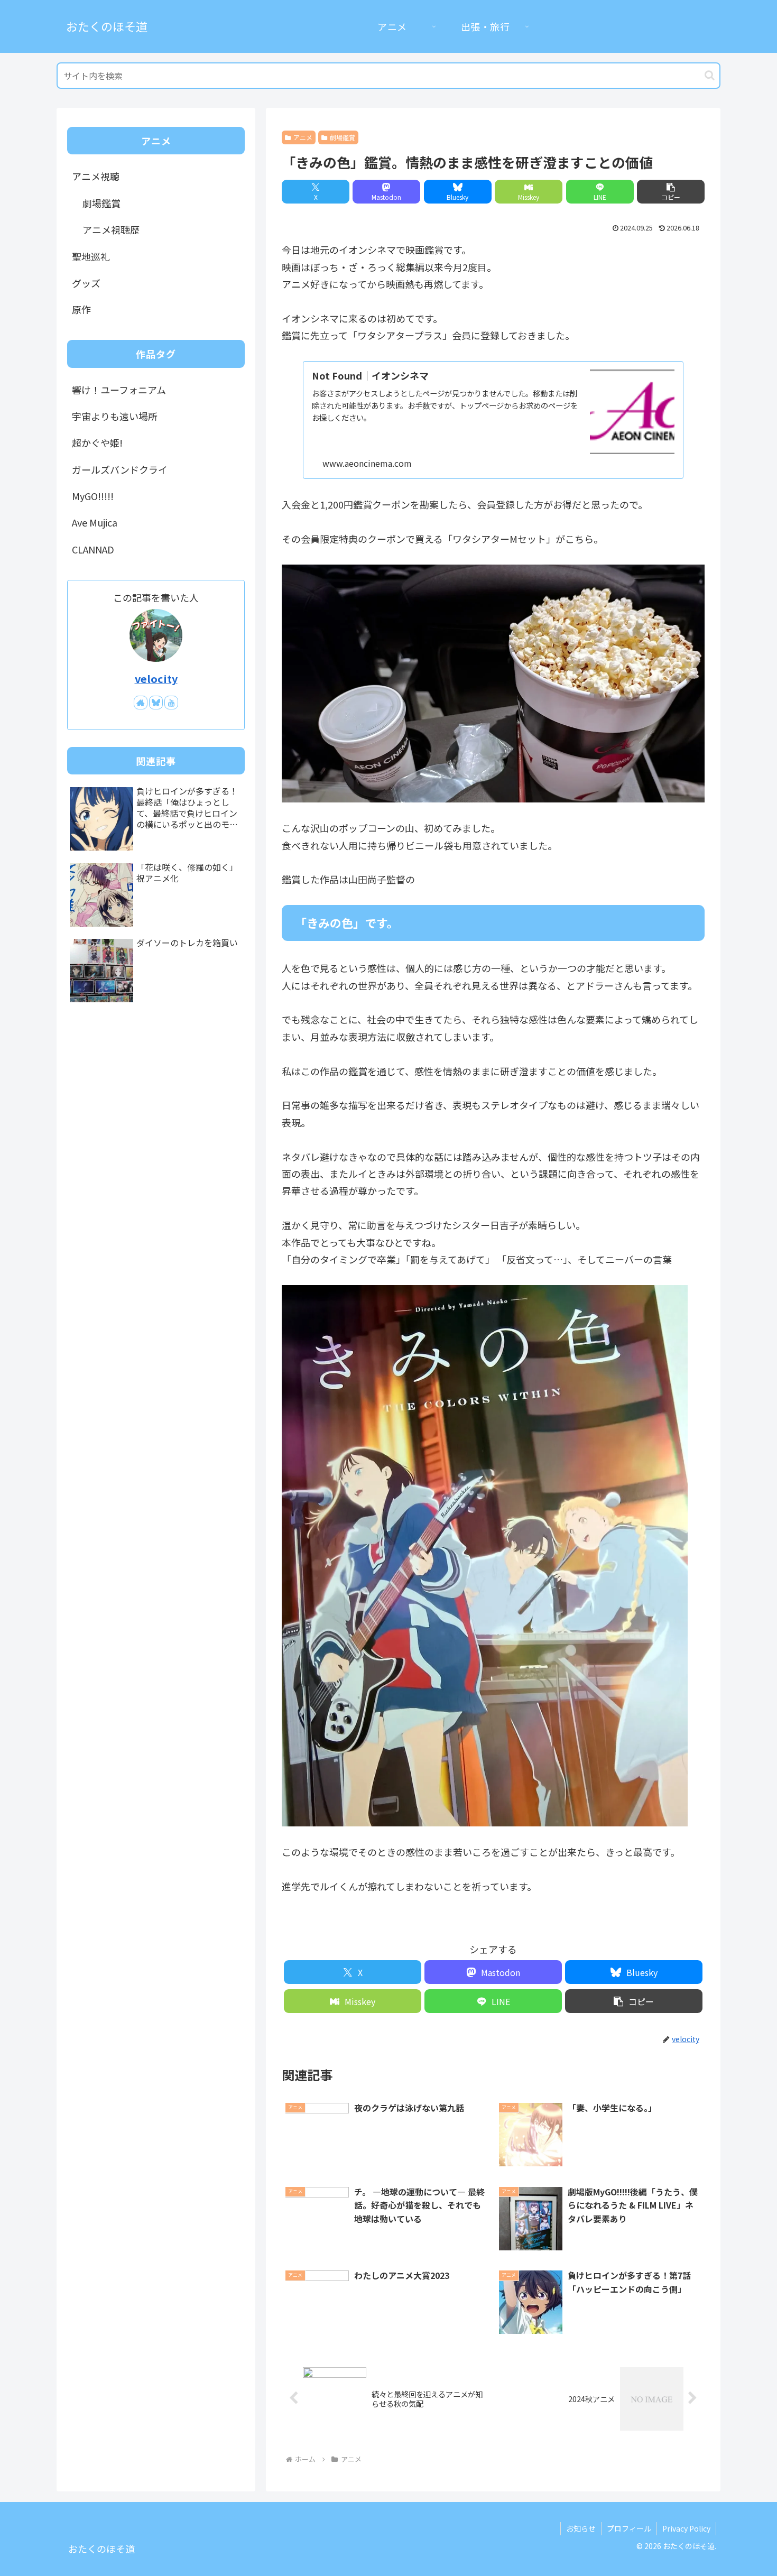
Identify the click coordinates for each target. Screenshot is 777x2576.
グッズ (86, 283)
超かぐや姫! (97, 442)
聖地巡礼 (91, 256)
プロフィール (629, 2528)
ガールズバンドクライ (120, 469)
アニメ (303, 137)
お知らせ (581, 2528)
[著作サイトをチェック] (141, 703)
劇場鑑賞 (343, 137)
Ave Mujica (95, 522)
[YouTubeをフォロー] (171, 703)
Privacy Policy (686, 2528)
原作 (81, 309)
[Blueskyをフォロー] (156, 703)
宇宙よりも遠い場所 (115, 416)
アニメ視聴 (96, 176)
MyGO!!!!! (93, 496)
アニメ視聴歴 (111, 229)
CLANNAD (93, 549)
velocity (156, 678)
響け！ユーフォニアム (119, 390)
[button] (710, 75)
